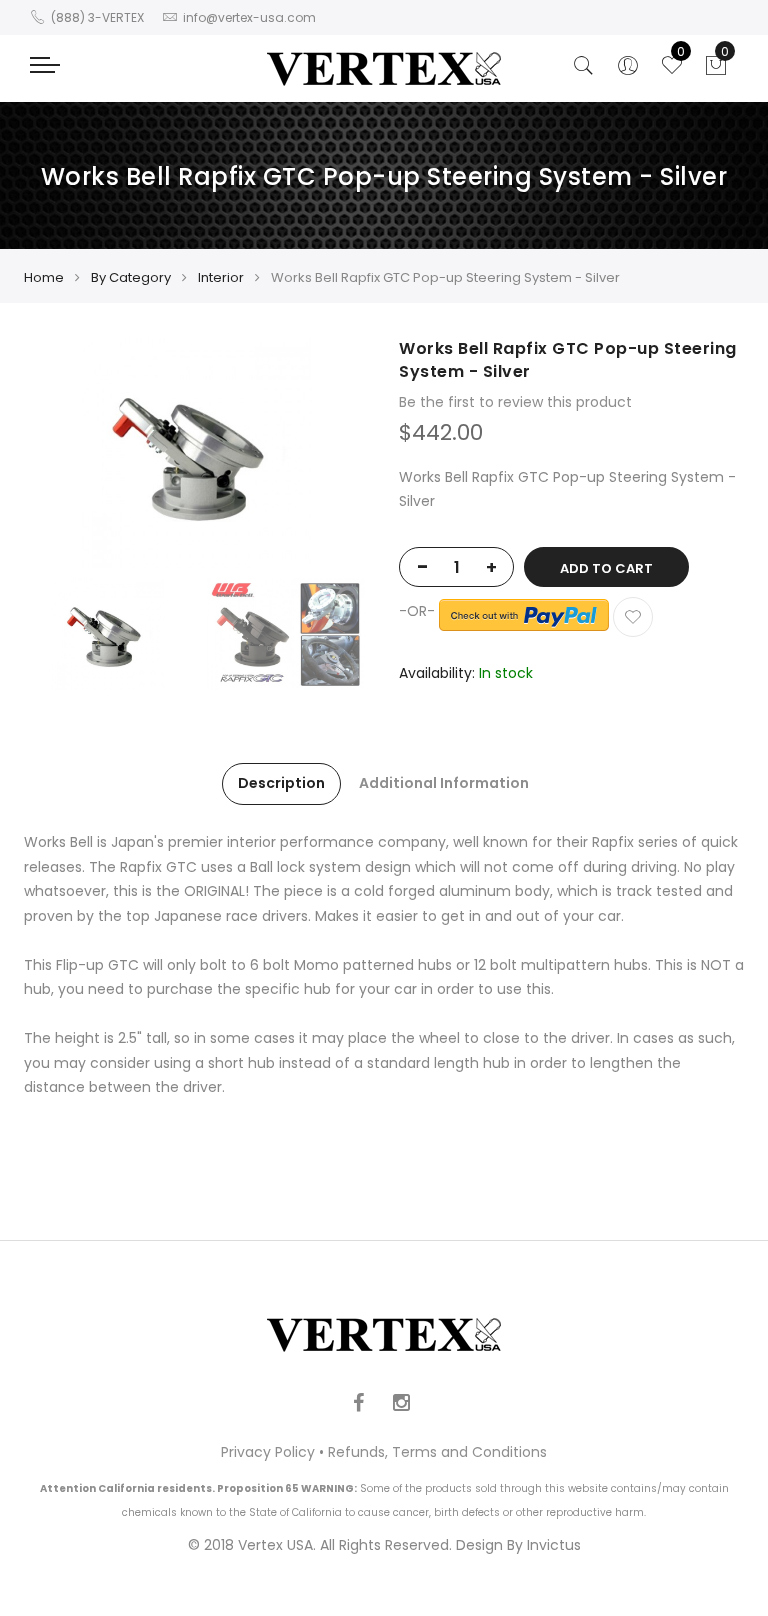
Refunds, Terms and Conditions (437, 1452)
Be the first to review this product (515, 402)
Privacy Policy (268, 1452)
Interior (221, 277)
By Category (131, 277)
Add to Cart (606, 568)
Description (281, 783)
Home (44, 277)
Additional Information (444, 783)
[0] (716, 71)
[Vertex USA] (384, 68)
